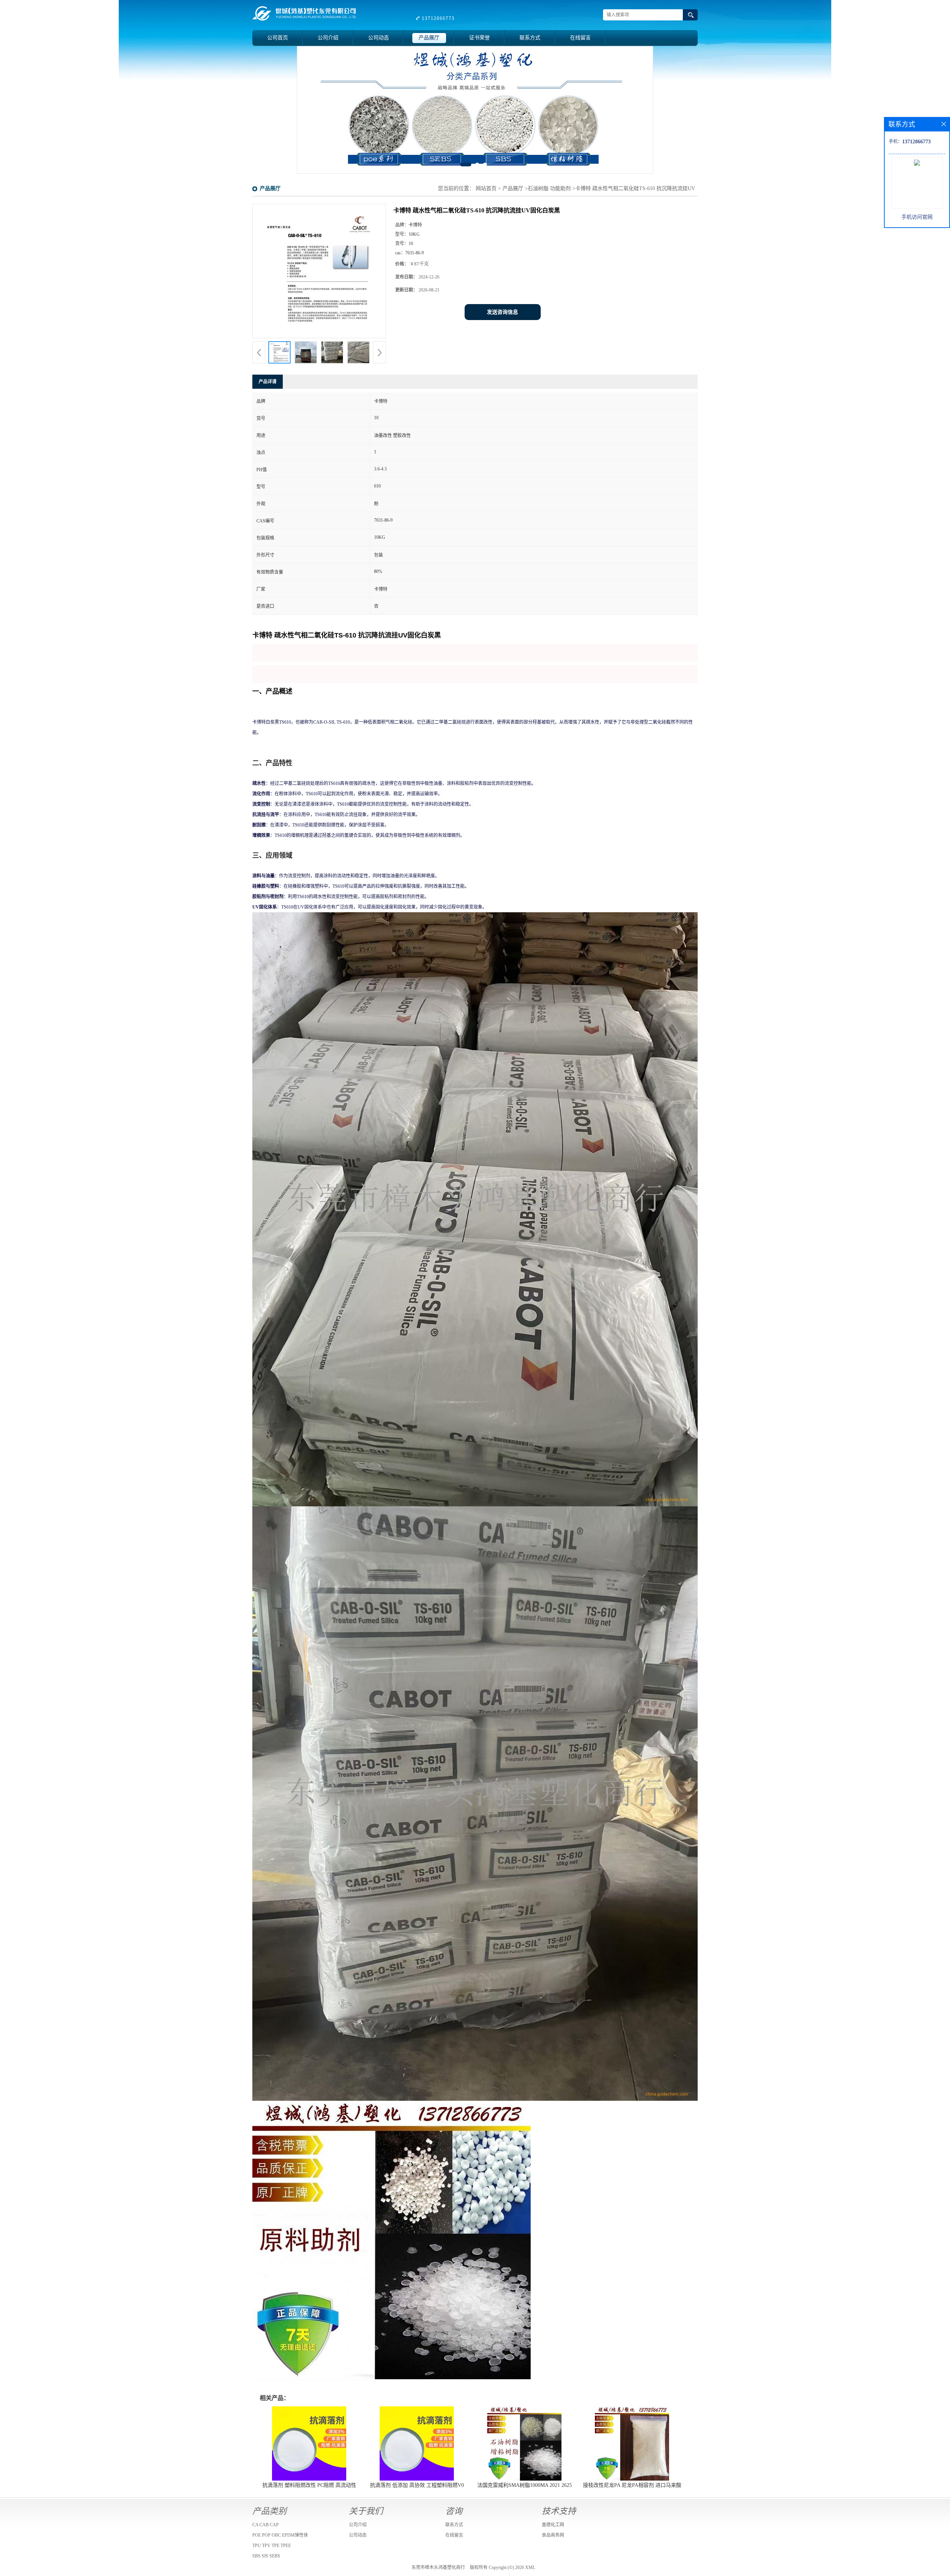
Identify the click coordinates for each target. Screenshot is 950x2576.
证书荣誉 (479, 38)
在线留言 (580, 38)
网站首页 (486, 188)
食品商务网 (553, 2535)
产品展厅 (429, 38)
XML (530, 2567)
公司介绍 (328, 38)
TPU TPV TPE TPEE (272, 2546)
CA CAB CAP (266, 2525)
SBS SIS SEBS (266, 2556)
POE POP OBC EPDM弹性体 (280, 2535)
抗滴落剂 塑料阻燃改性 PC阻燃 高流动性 (309, 2485)
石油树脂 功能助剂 (549, 188)
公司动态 (379, 38)
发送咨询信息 (502, 312)
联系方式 (530, 38)
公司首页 (278, 38)
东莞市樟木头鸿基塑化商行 (438, 2567)
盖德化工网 (553, 2525)
